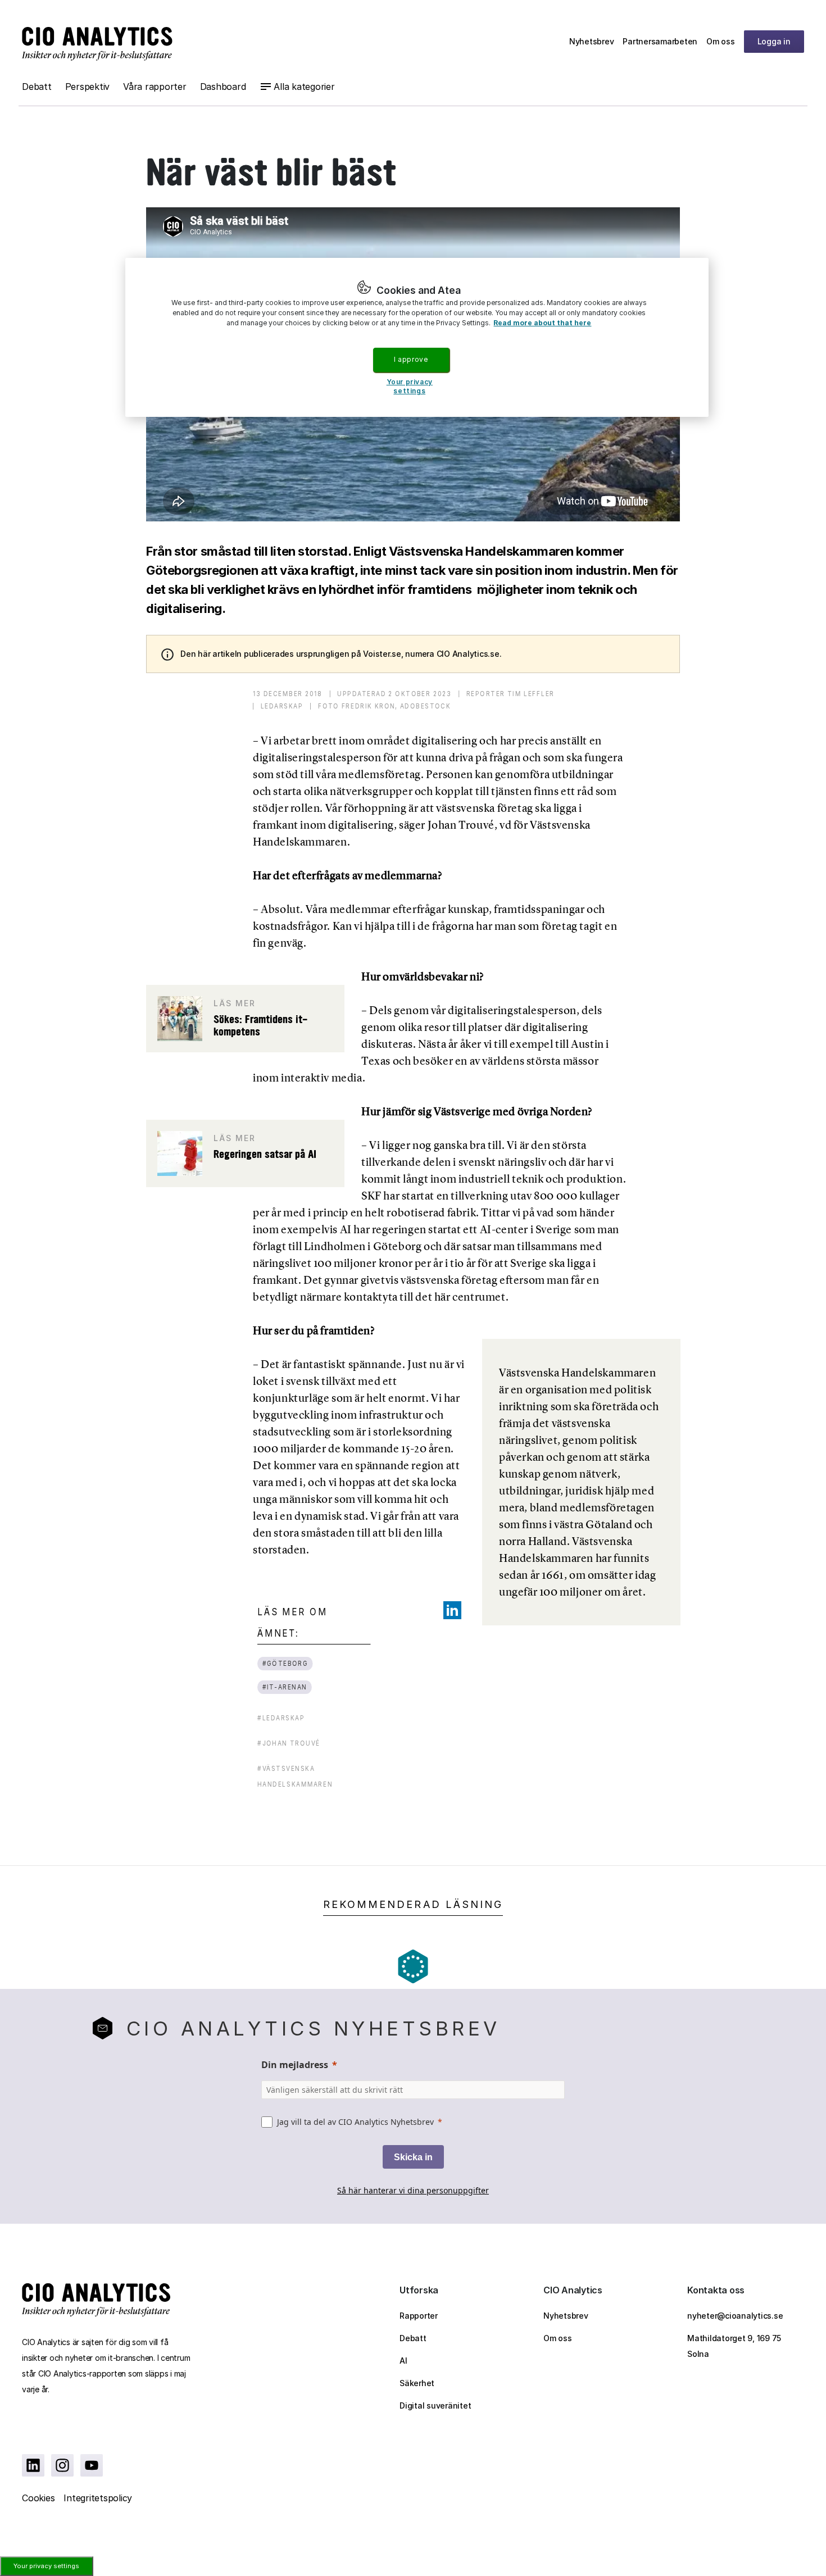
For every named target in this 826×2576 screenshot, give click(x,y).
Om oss (721, 41)
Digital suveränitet (435, 2405)
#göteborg (285, 1663)
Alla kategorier (304, 87)
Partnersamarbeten (660, 41)
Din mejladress (295, 2065)
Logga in (774, 41)
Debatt (37, 87)
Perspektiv (88, 87)
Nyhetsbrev (592, 41)
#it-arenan (284, 1687)
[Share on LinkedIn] (452, 1610)
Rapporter (419, 2316)
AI (403, 2361)
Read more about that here (542, 323)
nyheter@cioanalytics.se (735, 2316)
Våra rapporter (155, 87)
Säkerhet (417, 2383)
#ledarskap (281, 1718)
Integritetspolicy (98, 2498)
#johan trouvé (289, 1743)
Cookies (38, 2498)
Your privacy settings (46, 2566)
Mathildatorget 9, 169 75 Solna (734, 2346)
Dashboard (223, 87)
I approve (411, 359)
